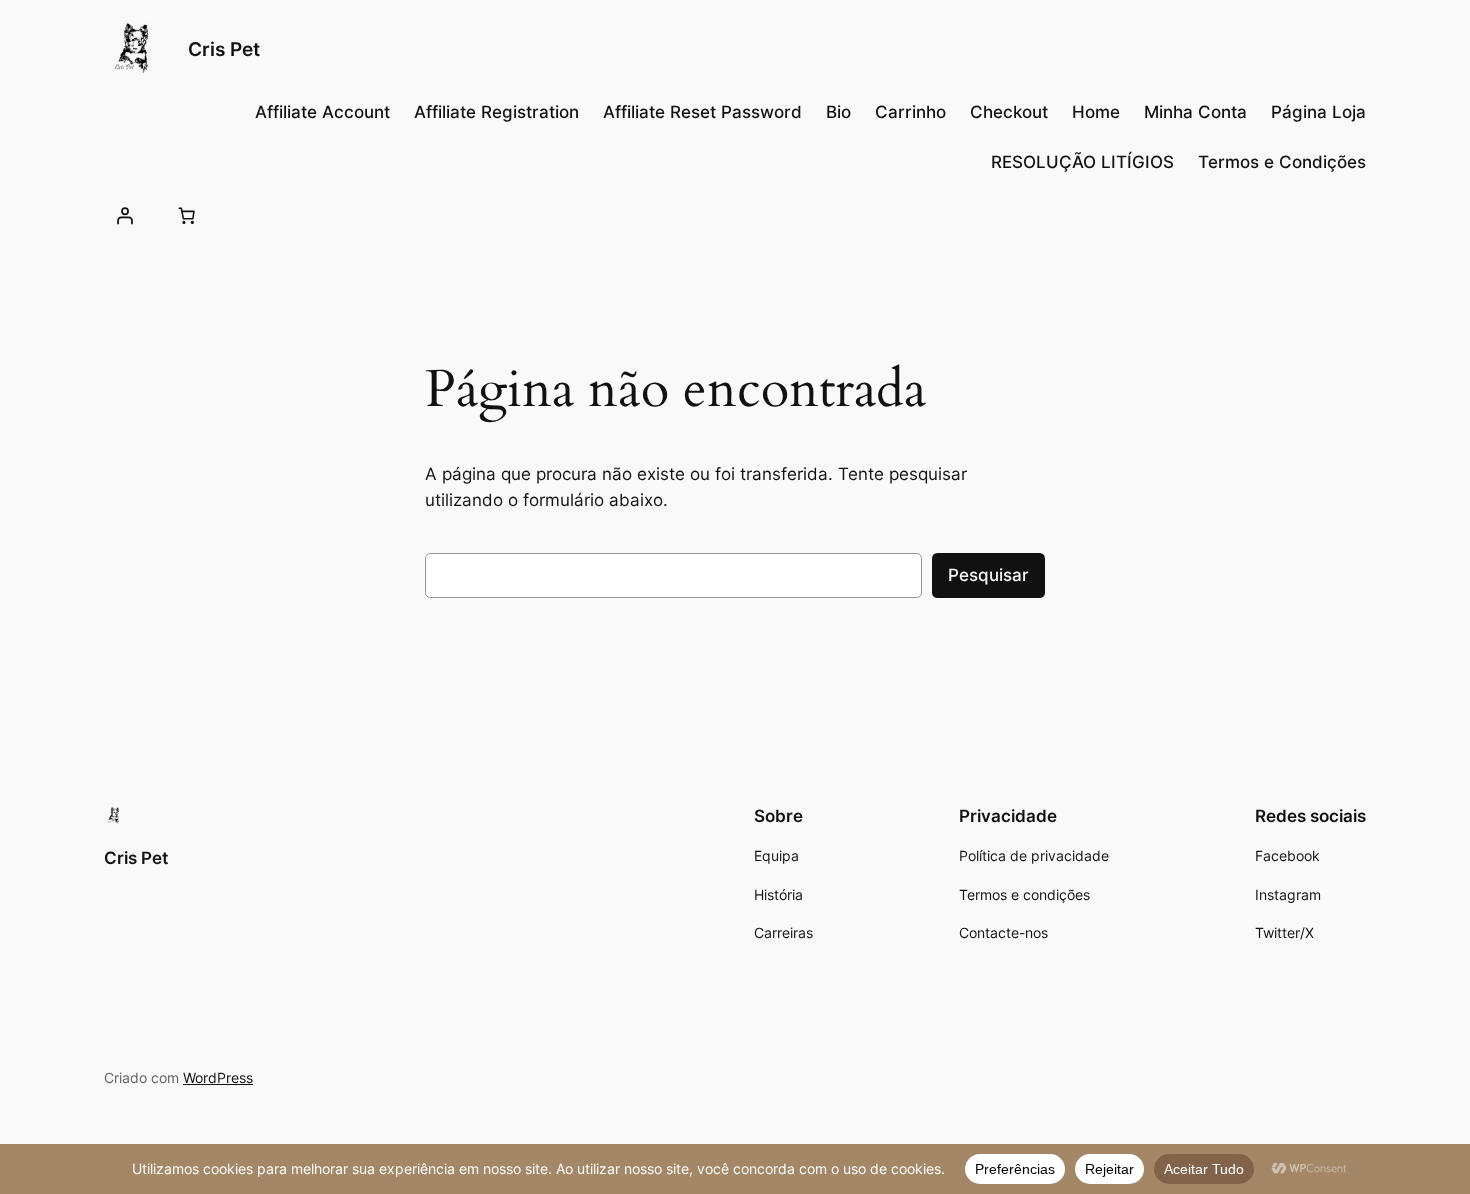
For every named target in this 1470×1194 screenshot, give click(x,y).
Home (1096, 112)
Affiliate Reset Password (702, 112)
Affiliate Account (322, 112)
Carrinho (910, 112)
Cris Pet (224, 49)
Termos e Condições (1282, 162)
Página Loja (1318, 112)
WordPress (218, 1077)
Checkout (1009, 112)
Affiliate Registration (496, 112)
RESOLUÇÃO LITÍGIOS (1082, 162)
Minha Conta (1195, 112)
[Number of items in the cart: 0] (186, 215)
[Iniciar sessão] (125, 215)
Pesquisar (988, 575)
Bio (838, 112)
